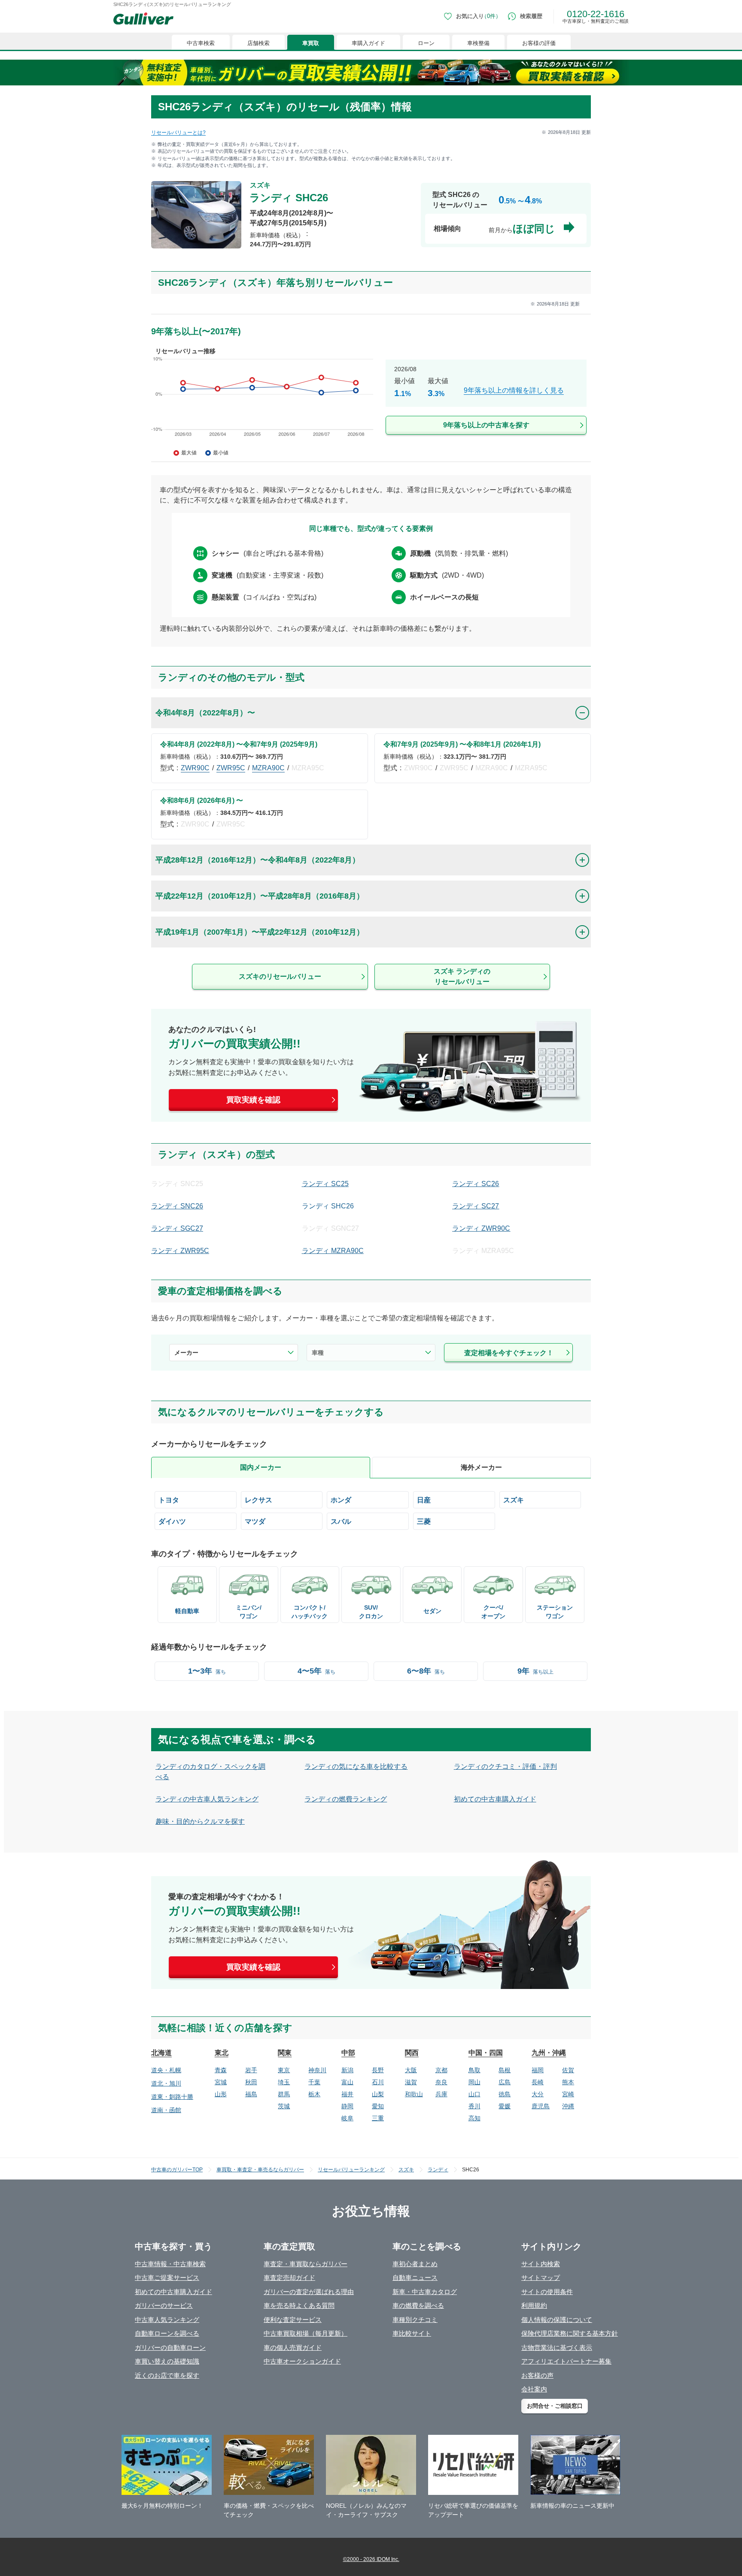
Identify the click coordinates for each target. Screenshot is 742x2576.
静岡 (347, 2106)
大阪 (411, 2070)
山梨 (378, 2094)
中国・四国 (486, 2053)
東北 (222, 2053)
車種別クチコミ (415, 2320)
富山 (347, 2082)
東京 (284, 2070)
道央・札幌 (166, 2070)
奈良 (441, 2082)
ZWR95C (231, 768)
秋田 (251, 2082)
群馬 (284, 2094)
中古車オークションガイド (302, 2361)
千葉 (314, 2082)
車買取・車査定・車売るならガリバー (260, 2170)
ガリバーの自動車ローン (170, 2347)
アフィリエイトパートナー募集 (566, 2361)
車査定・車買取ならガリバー (306, 2264)
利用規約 (534, 2305)
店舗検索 (258, 43)
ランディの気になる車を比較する (356, 1766)
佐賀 (568, 2070)
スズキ (406, 2170)
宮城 (221, 2082)
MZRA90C (268, 768)
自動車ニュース (415, 2278)
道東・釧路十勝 (172, 2097)
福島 (251, 2094)
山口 (474, 2094)
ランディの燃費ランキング (346, 1799)
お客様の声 (537, 2375)
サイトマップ (541, 2278)
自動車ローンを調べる (167, 2333)
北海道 (161, 2053)
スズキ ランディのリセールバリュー (462, 976)
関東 (285, 2053)
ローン (426, 43)
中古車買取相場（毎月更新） (306, 2333)
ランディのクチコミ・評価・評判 (505, 1766)
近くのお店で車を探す (167, 2375)
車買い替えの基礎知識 (167, 2361)
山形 (221, 2094)
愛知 (378, 2106)
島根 (505, 2070)
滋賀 (411, 2082)
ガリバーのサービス (164, 2305)
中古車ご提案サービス (167, 2278)
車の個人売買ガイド (293, 2347)
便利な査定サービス (293, 2320)
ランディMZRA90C (333, 1251)
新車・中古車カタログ (425, 2292)
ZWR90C (195, 768)
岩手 (251, 2070)
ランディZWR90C (481, 1228)
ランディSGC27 (177, 1228)
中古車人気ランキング (167, 2320)
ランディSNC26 (177, 1206)
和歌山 (414, 2094)
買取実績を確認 (253, 1100)
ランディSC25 (325, 1184)
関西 (412, 2053)
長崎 (538, 2082)
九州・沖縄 (549, 2053)
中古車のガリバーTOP (177, 2170)
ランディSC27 (476, 1206)
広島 (505, 2082)
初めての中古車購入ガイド (495, 1799)
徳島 (505, 2094)
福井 (347, 2094)
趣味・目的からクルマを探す (200, 1821)
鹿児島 (541, 2106)
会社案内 (534, 2389)
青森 (221, 2070)
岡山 (474, 2082)
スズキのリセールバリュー (280, 976)
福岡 (538, 2070)
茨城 (284, 2106)
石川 (378, 2082)
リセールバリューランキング (351, 2170)
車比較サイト (412, 2333)
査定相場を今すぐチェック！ (509, 1353)
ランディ (438, 2170)
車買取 (311, 43)
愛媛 (505, 2106)
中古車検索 (201, 43)
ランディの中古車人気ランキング (207, 1799)
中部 (348, 2053)
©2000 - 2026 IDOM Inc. (371, 2559)
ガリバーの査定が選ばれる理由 (309, 2292)
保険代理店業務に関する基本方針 (570, 2333)
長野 (378, 2070)
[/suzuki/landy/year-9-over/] (371, 402)
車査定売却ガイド (289, 2278)
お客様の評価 (539, 43)
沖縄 (568, 2106)
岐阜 (347, 2118)
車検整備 (478, 43)
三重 (378, 2118)
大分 (538, 2094)
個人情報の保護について (557, 2320)
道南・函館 (166, 2110)
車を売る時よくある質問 (299, 2305)
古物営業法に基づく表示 (557, 2347)
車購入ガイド (368, 43)
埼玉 (284, 2082)
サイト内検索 (541, 2264)
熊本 (568, 2082)
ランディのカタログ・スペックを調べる (210, 1772)
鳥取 (474, 2070)
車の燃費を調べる (418, 2305)
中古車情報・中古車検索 (170, 2264)
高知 (474, 2118)
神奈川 (317, 2070)
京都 (441, 2070)
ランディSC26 (476, 1184)
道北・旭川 (166, 2083)
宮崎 (568, 2094)
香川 (474, 2106)
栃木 (314, 2094)
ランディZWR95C (180, 1251)
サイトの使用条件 (547, 2292)
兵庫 (441, 2094)
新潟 (347, 2070)
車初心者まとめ (415, 2264)
